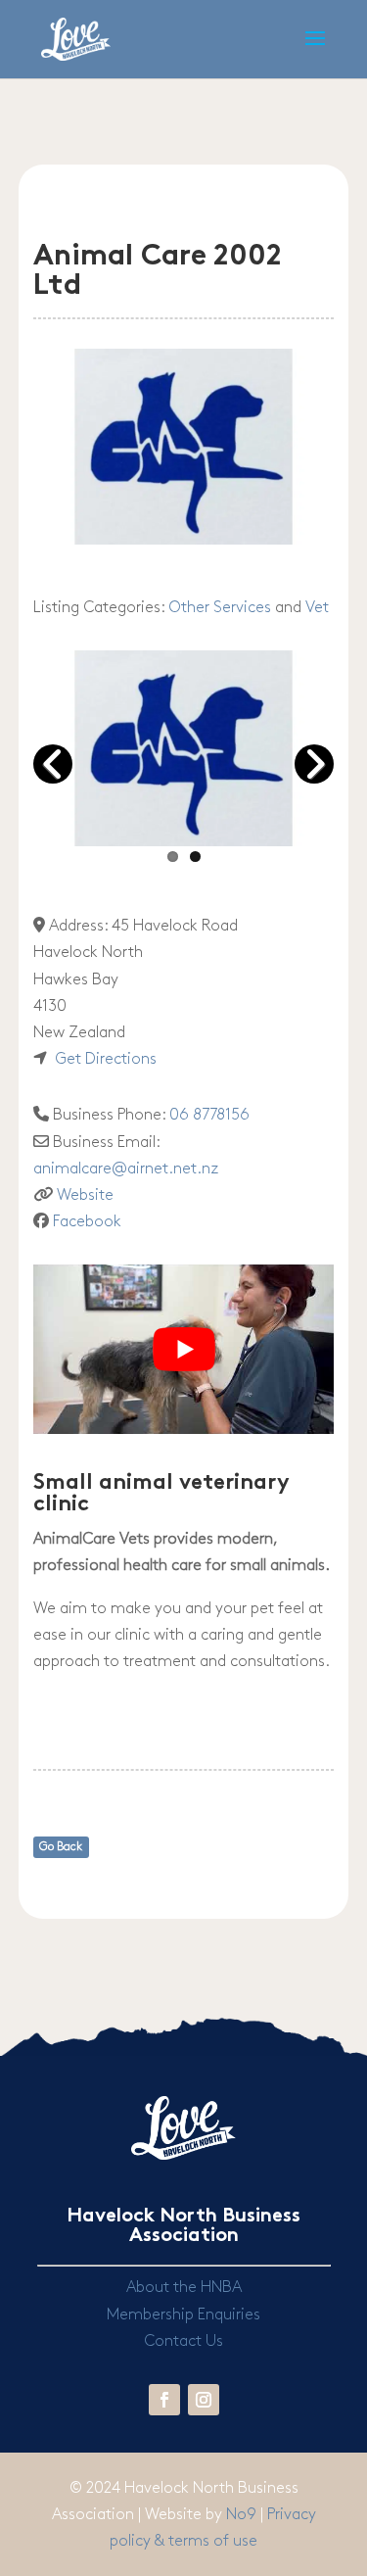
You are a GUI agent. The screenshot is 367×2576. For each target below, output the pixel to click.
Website (85, 1195)
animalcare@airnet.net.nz (126, 1169)
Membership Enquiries (183, 2315)
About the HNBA (184, 2288)
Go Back (61, 1847)
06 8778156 (209, 1115)
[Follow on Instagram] (204, 2400)
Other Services (220, 608)
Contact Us (183, 2341)
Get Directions (106, 1059)
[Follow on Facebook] (164, 2400)
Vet (317, 608)
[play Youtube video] (184, 1349)
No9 (243, 2515)
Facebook (87, 1222)
